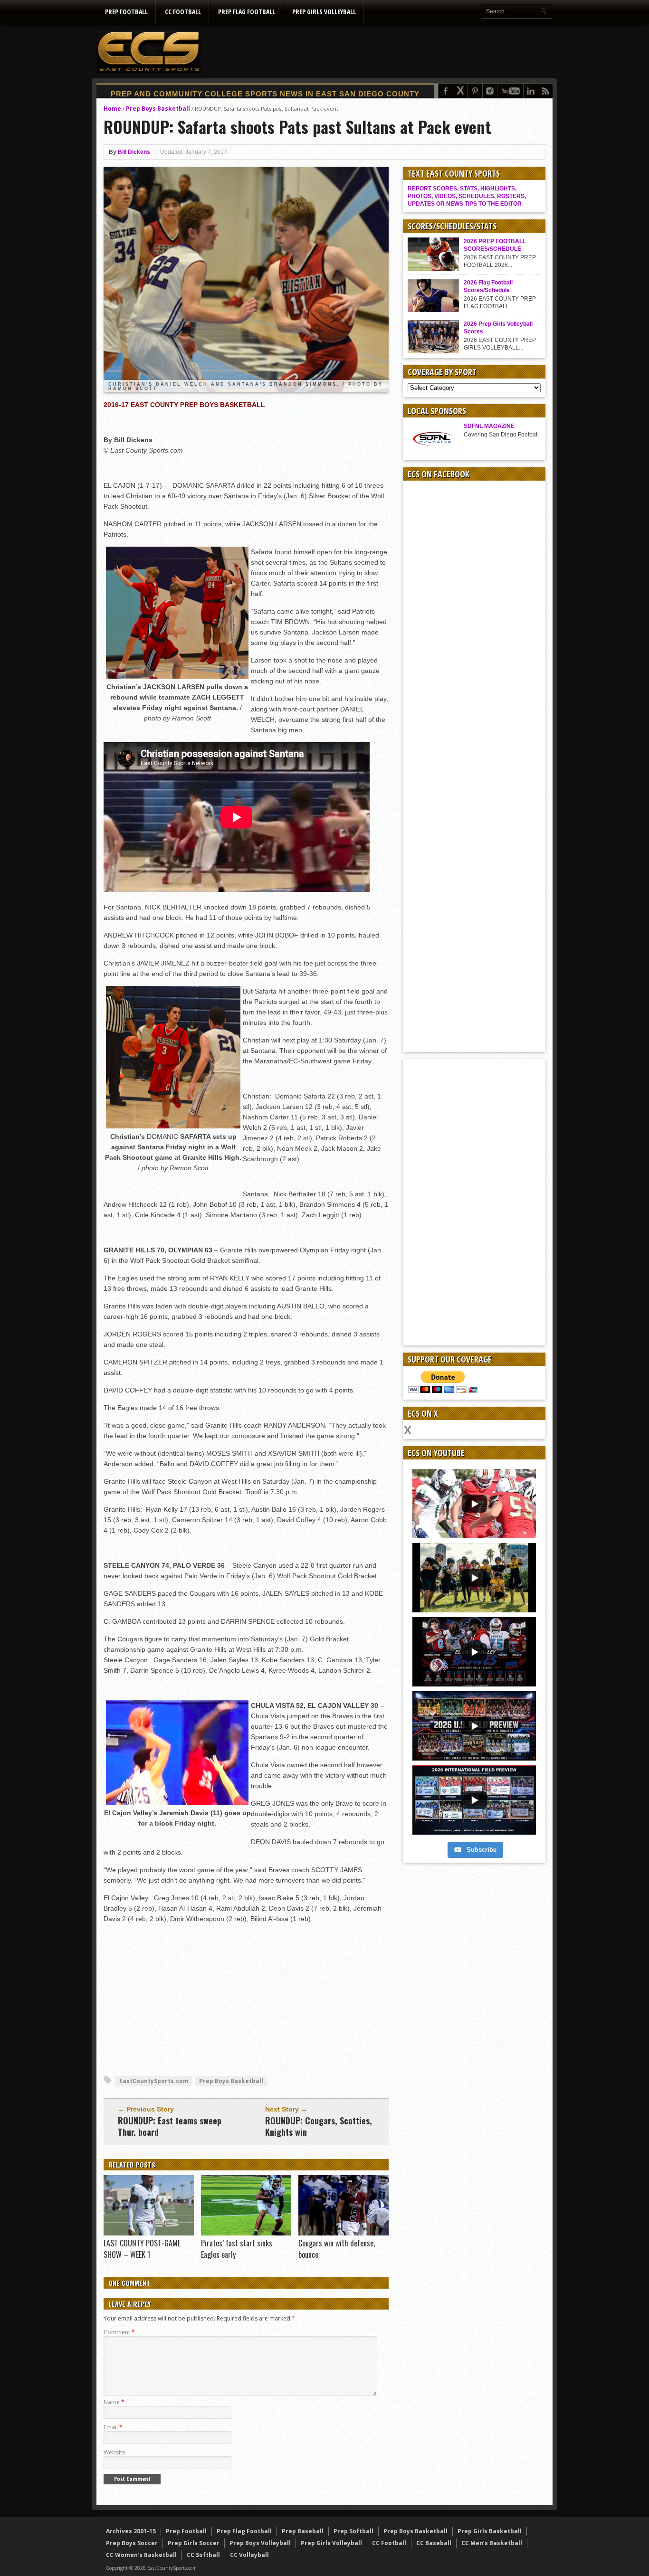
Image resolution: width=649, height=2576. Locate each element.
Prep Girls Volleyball (324, 12)
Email (113, 2427)
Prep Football (126, 12)
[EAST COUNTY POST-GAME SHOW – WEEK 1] (149, 2233)
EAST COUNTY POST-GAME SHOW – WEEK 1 (142, 2249)
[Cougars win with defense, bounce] (344, 2233)
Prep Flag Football (247, 12)
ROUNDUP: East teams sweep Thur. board (170, 2126)
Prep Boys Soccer (132, 2543)
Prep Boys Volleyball (260, 2543)
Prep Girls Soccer (194, 2543)
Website (115, 2452)
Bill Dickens (134, 152)
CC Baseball (434, 2543)
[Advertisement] (380, 51)
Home (112, 109)
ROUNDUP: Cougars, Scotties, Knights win (319, 2126)
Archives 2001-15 (131, 2531)
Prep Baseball (303, 2531)
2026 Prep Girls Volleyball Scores (498, 328)
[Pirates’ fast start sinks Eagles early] (246, 2233)
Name (114, 2402)
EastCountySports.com (154, 2081)
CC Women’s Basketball (141, 2555)
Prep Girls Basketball (490, 2531)
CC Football (183, 12)
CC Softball (203, 2555)
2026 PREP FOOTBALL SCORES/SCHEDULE (495, 245)
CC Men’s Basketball (492, 2543)
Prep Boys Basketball (158, 109)
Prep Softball (353, 2531)
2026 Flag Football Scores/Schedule (488, 286)
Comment (119, 2332)
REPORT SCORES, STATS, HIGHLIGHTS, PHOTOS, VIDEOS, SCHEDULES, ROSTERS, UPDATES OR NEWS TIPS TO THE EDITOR (467, 196)
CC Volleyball (249, 2555)
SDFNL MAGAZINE (489, 426)
